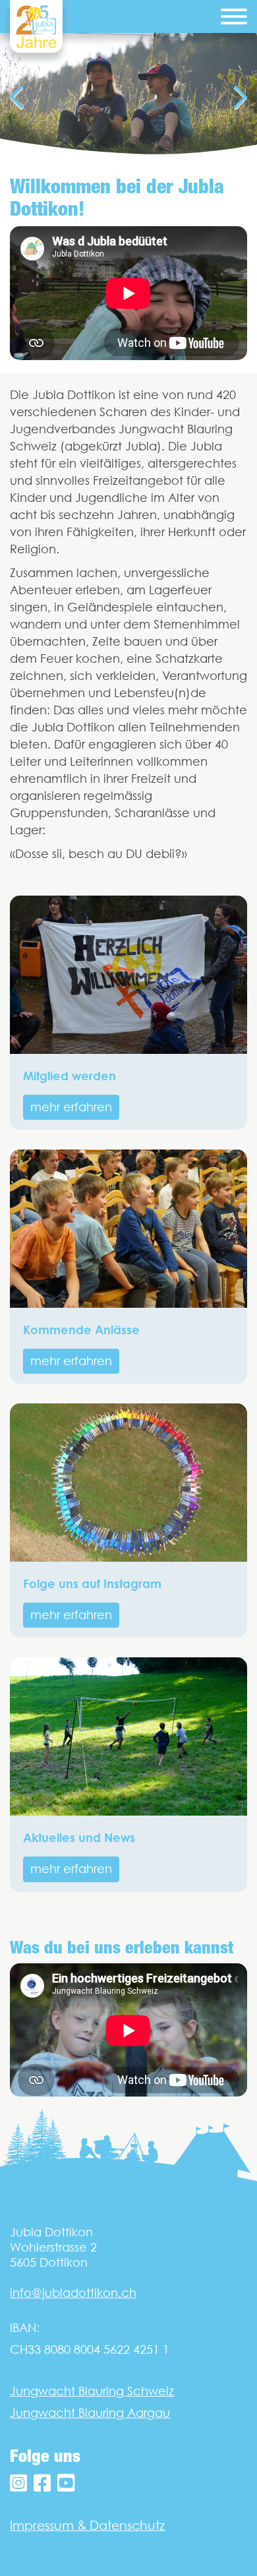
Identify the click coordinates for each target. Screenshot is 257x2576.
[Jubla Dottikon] (36, 26)
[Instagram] (18, 2483)
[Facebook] (42, 2483)
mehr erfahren (71, 1107)
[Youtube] (66, 2483)
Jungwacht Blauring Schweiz (92, 2391)
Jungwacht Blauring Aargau (90, 2413)
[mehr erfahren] (128, 975)
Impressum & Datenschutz (87, 2525)
